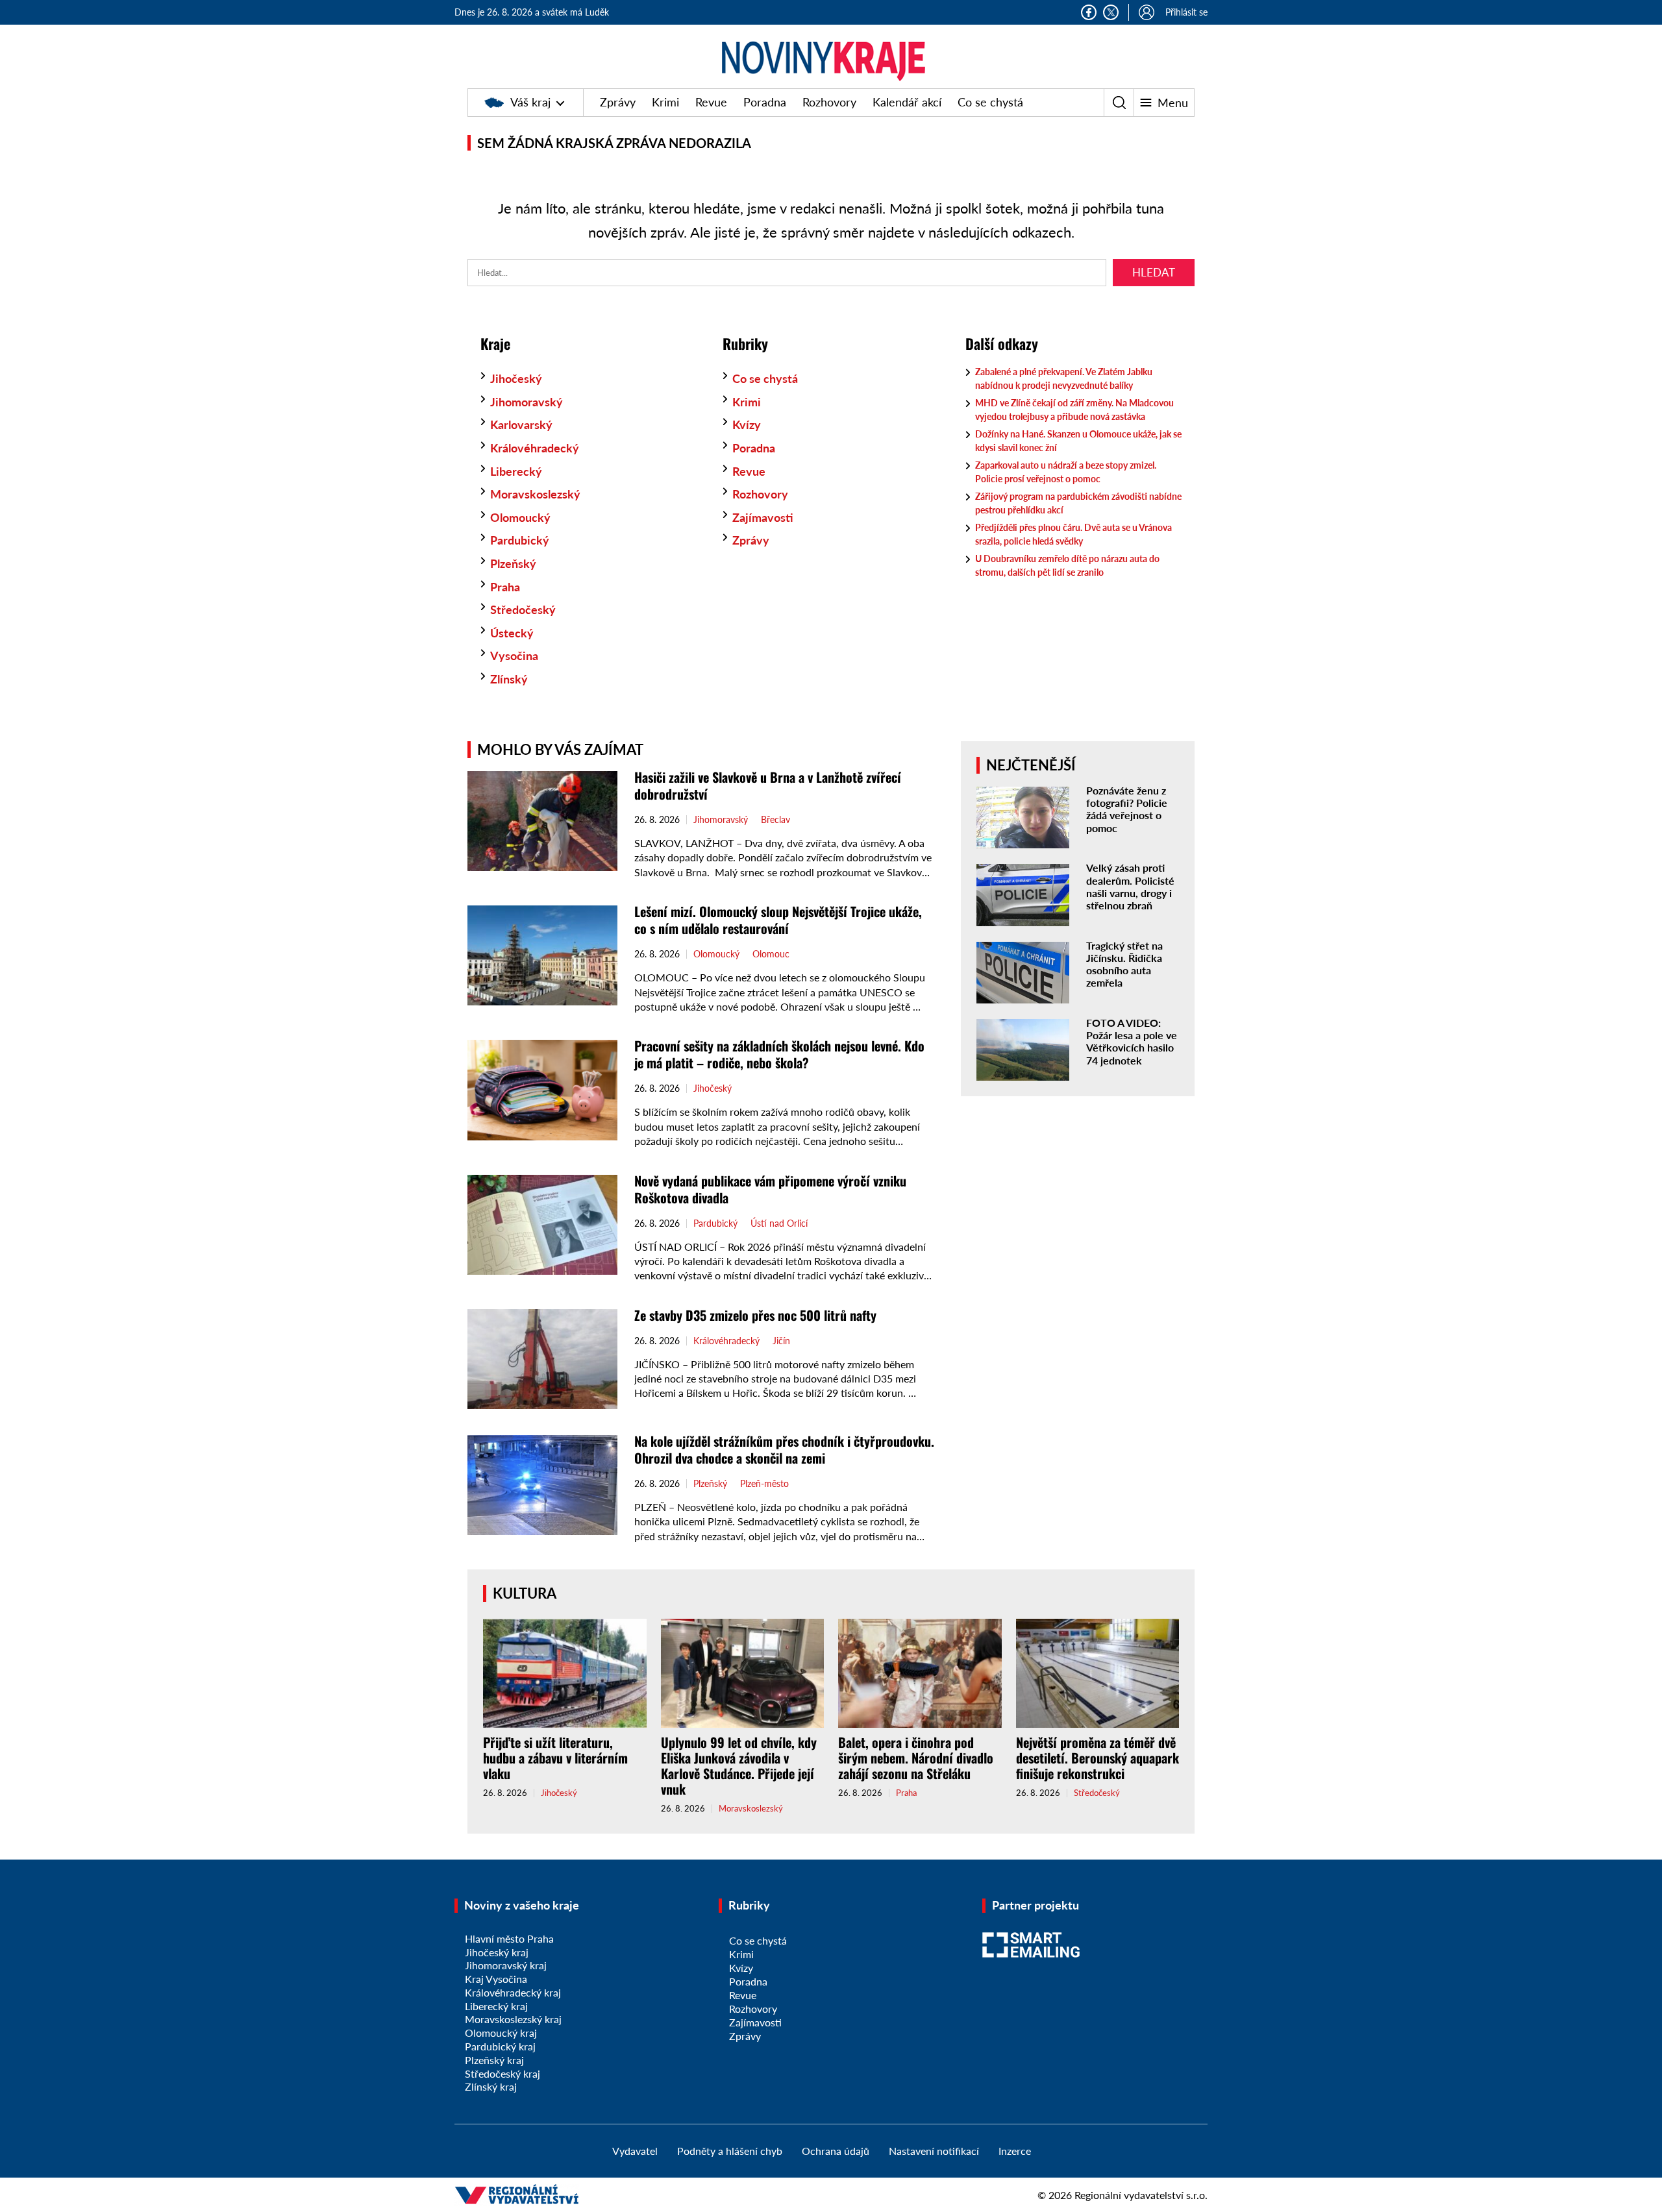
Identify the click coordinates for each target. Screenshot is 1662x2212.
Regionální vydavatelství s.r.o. (1141, 2195)
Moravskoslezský (535, 494)
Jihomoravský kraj (506, 1965)
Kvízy (747, 424)
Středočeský (523, 609)
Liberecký (516, 471)
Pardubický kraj (500, 2046)
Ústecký (512, 633)
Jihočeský (516, 378)
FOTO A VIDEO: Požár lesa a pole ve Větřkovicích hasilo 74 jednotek (1132, 1041)
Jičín (781, 1341)
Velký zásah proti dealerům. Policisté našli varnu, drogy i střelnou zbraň (1130, 886)
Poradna (765, 102)
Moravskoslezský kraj (513, 2019)
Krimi (665, 102)
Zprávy (618, 102)
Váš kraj (530, 102)
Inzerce (1015, 2151)
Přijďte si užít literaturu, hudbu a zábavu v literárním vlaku (555, 1758)
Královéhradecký (535, 448)
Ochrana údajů (836, 2151)
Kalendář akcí (907, 102)
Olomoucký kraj (501, 2033)
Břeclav (775, 820)
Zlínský (509, 679)
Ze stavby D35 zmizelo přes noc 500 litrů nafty (755, 1315)
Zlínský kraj (491, 2086)
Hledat (1154, 272)
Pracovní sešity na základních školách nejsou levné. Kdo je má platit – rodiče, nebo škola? (779, 1054)
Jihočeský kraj (497, 1952)
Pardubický (520, 540)
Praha (505, 587)
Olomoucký (520, 517)
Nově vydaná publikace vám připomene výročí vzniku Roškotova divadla (770, 1189)
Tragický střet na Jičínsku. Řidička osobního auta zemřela (1124, 964)
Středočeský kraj (502, 2073)
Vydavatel (635, 2151)
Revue (711, 102)
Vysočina (514, 656)
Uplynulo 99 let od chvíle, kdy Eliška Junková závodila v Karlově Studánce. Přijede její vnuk (739, 1765)
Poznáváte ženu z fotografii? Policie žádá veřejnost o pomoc (1127, 809)
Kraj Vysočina (496, 1979)
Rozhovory (829, 102)
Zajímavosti (763, 517)
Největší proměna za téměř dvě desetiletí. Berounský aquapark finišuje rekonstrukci (1098, 1758)
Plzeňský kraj (494, 2060)
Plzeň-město (764, 1484)
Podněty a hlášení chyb (730, 2151)
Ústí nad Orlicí (779, 1223)
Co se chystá (990, 102)
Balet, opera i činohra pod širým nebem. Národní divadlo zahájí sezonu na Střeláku (916, 1758)
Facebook (1089, 12)
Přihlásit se (1186, 12)
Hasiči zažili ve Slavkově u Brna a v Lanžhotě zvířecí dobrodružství (768, 785)
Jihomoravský (527, 402)
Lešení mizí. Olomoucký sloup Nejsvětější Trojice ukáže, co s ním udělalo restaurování (778, 920)
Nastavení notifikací (934, 2151)
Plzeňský (513, 563)
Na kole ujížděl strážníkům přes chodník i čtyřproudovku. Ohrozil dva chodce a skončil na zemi (784, 1449)
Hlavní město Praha (509, 1938)
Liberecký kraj (496, 2006)
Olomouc (771, 954)
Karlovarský (521, 424)
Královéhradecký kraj (513, 1992)
